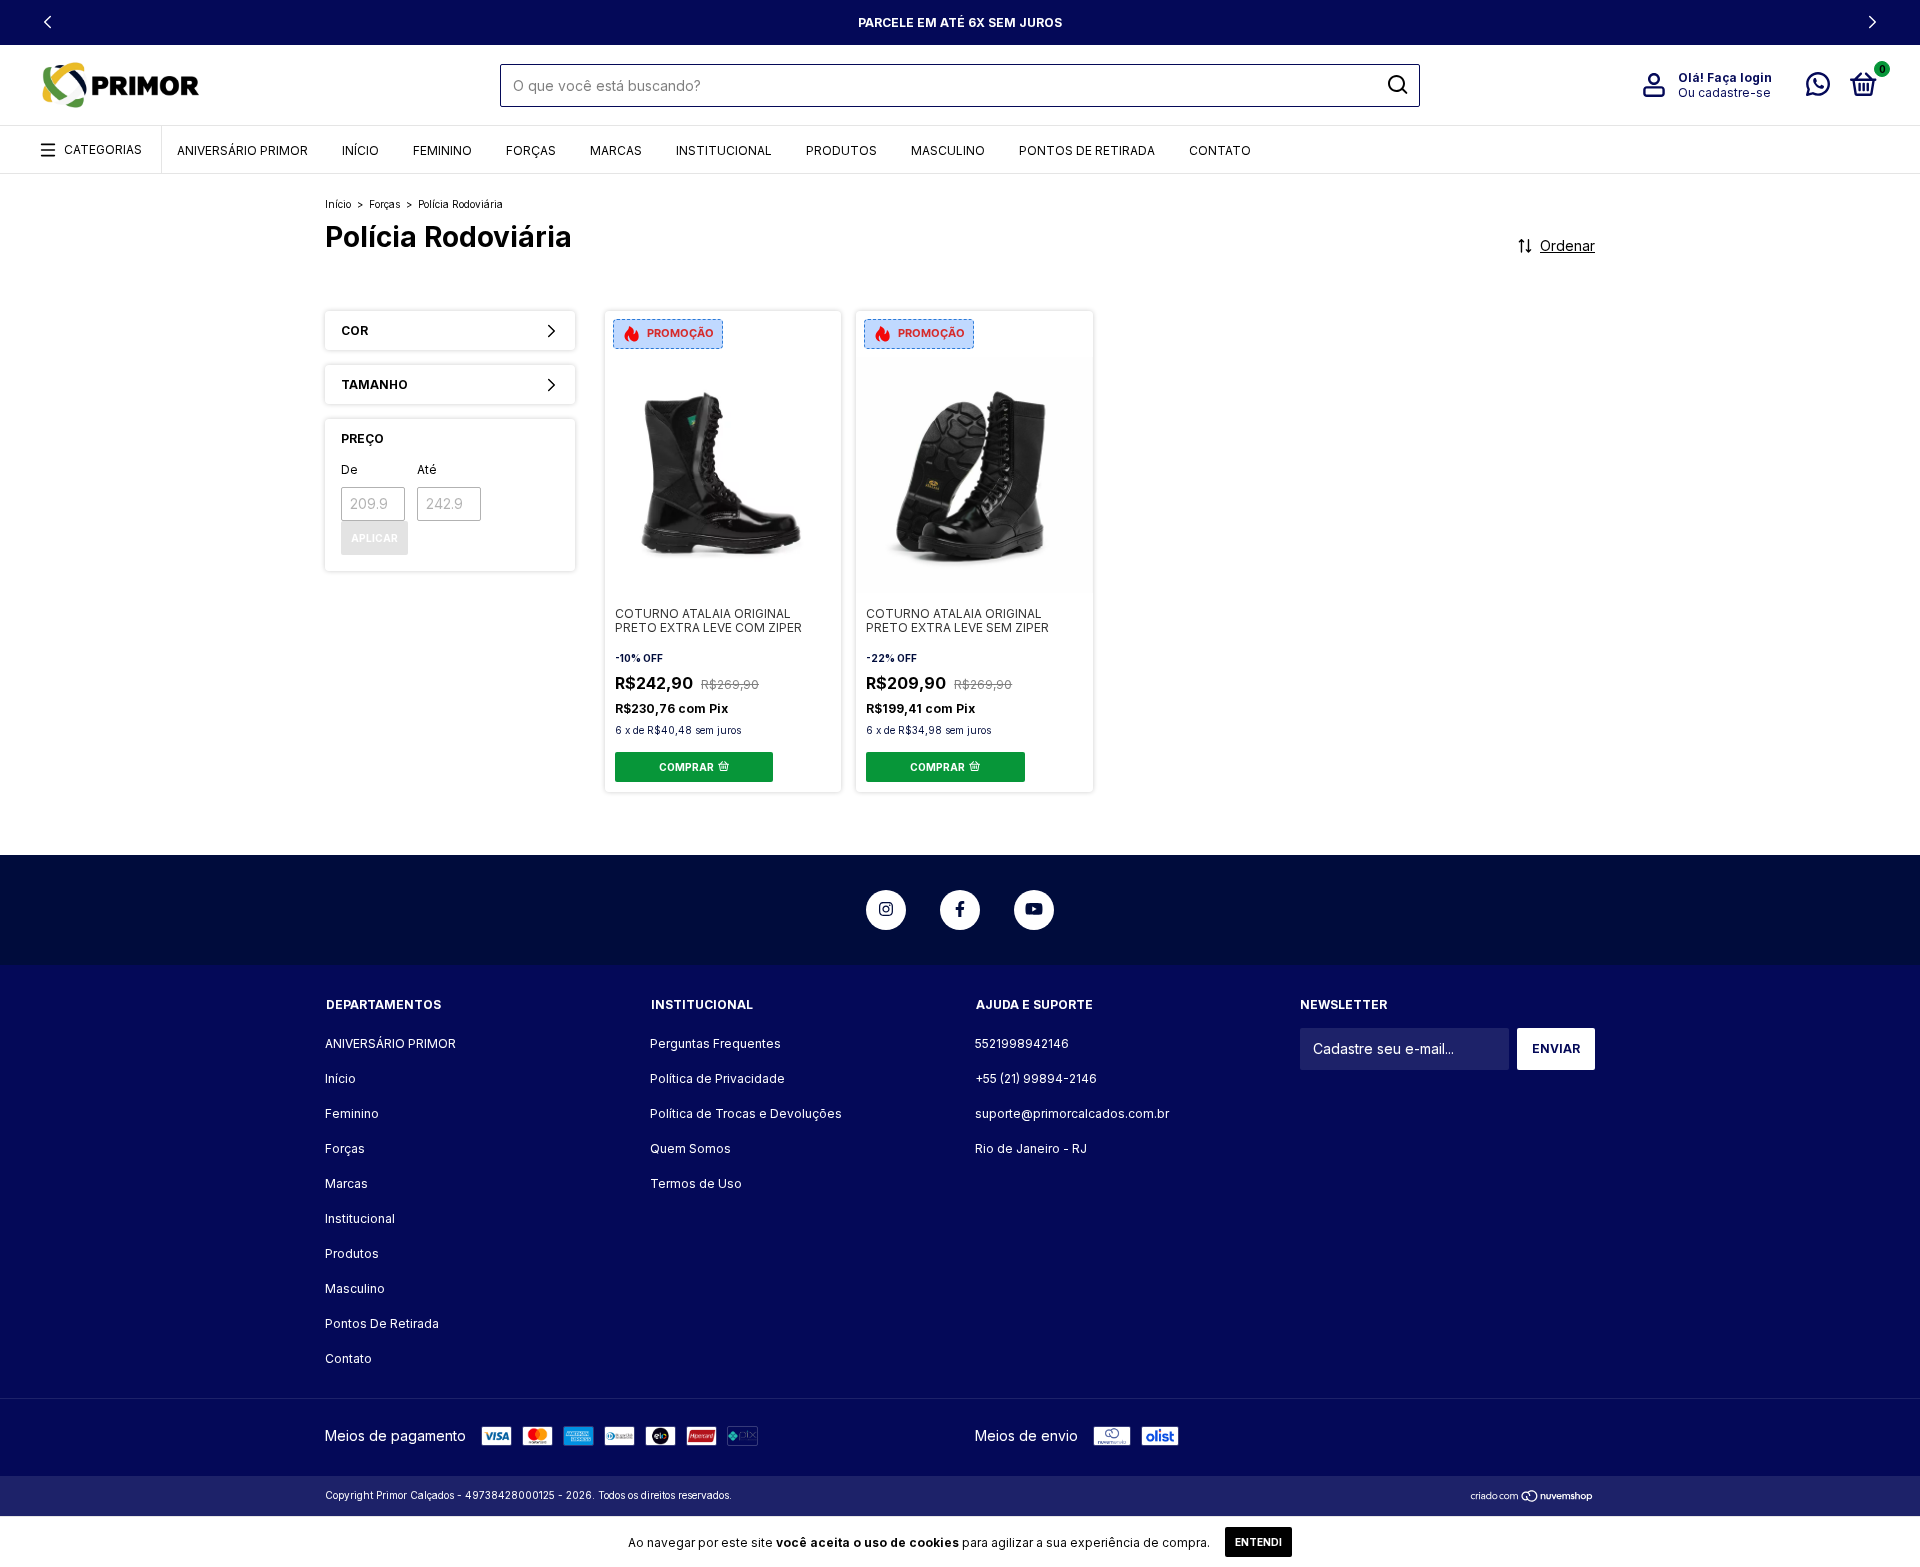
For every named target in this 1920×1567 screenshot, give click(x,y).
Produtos (841, 150)
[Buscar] (1396, 85)
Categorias (103, 149)
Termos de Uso (696, 1183)
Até (427, 469)
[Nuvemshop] (1532, 1497)
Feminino (442, 150)
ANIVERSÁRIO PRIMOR (242, 150)
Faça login (1739, 77)
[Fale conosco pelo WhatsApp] (1818, 88)
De (349, 469)
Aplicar (374, 538)
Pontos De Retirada (1087, 150)
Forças (531, 150)
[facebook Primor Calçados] (960, 910)
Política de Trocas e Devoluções (746, 1113)
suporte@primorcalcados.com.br (1072, 1113)
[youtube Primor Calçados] (1034, 910)
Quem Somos (690, 1148)
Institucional (724, 150)
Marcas (616, 150)
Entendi (1258, 1542)
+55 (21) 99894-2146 (1036, 1078)
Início (360, 150)
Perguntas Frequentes (715, 1043)
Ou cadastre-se (1724, 92)
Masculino (948, 150)
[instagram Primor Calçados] (886, 910)
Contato (1220, 150)
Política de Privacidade (717, 1078)
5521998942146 (1022, 1043)
